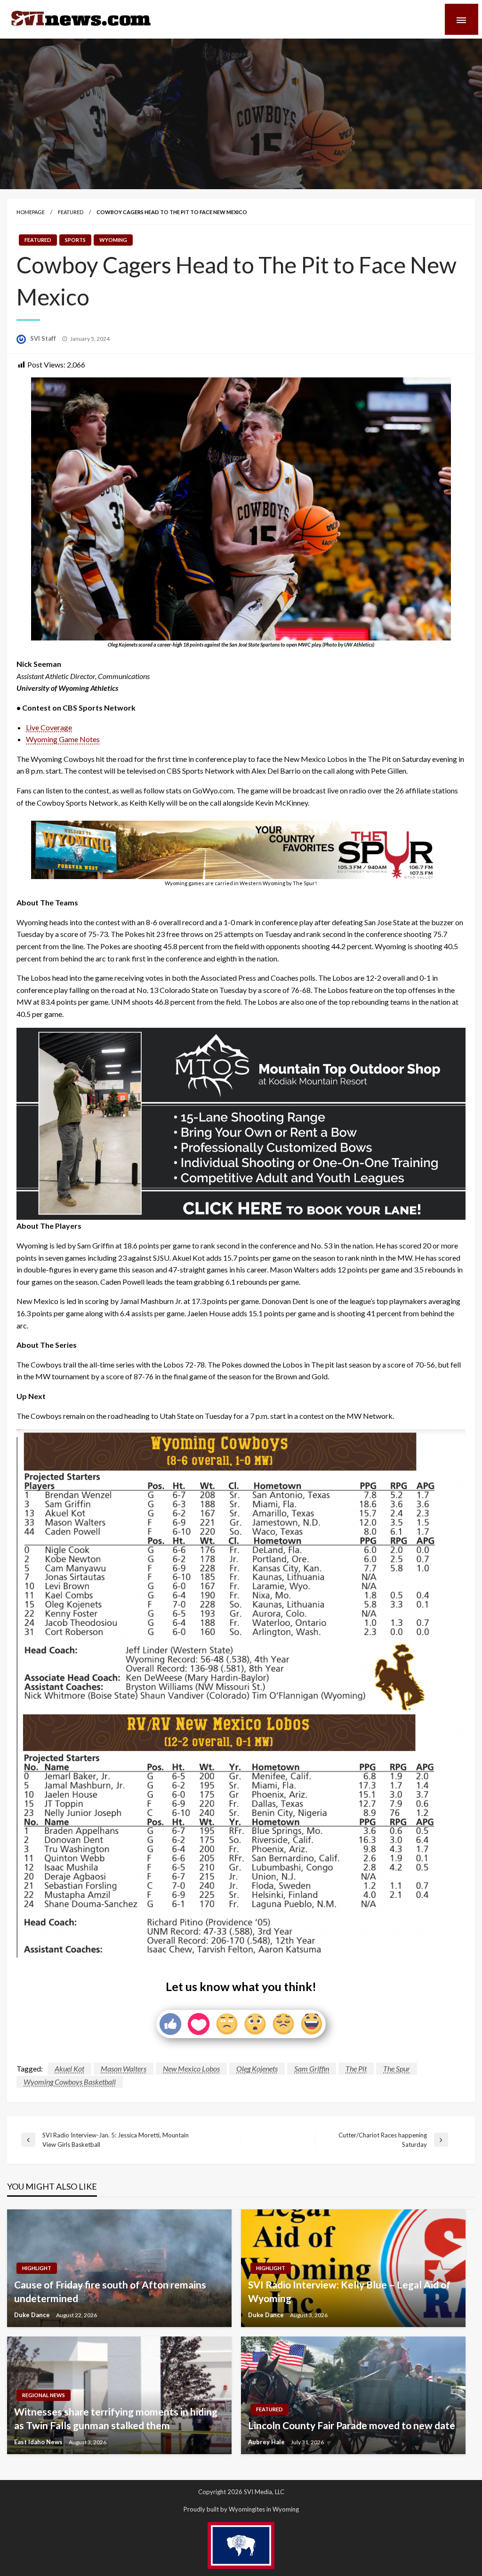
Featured (71, 212)
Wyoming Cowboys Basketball (70, 2082)
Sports (75, 240)
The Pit (356, 2068)
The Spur (397, 2068)
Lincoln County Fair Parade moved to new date (352, 2425)
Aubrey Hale (267, 2442)
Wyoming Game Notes (63, 739)
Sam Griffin (312, 2068)
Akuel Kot (69, 2068)
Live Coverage (49, 727)
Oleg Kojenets (257, 2068)
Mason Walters (124, 2068)
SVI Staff (44, 338)
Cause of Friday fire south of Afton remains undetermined (110, 2291)
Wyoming (113, 240)
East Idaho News (39, 2442)
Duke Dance (33, 2315)
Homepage (31, 212)
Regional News (44, 2395)
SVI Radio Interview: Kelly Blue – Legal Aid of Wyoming (349, 2291)
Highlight (37, 2268)
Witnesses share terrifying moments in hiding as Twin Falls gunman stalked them (116, 2418)
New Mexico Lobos (191, 2068)
